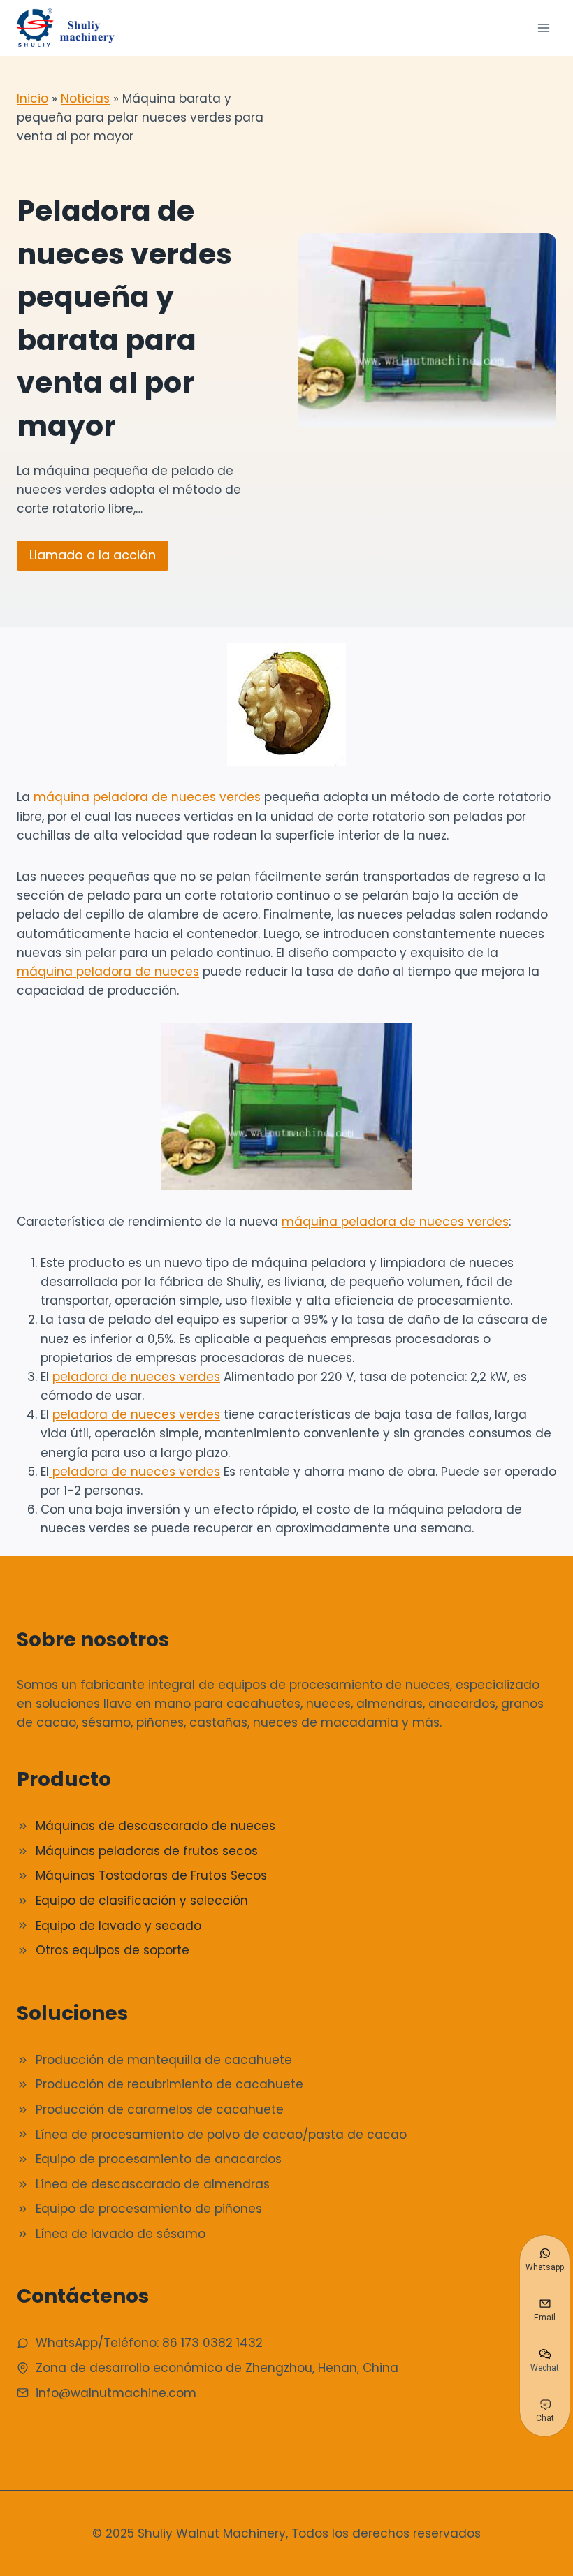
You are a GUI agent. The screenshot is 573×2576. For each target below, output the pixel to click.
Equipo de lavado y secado (118, 1926)
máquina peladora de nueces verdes (147, 797)
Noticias (85, 98)
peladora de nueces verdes (136, 1377)
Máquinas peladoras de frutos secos (147, 1851)
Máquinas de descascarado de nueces (155, 1826)
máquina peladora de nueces (108, 972)
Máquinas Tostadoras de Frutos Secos (151, 1875)
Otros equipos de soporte (113, 1950)
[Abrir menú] (543, 28)
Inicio (32, 98)
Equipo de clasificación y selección (142, 1901)
